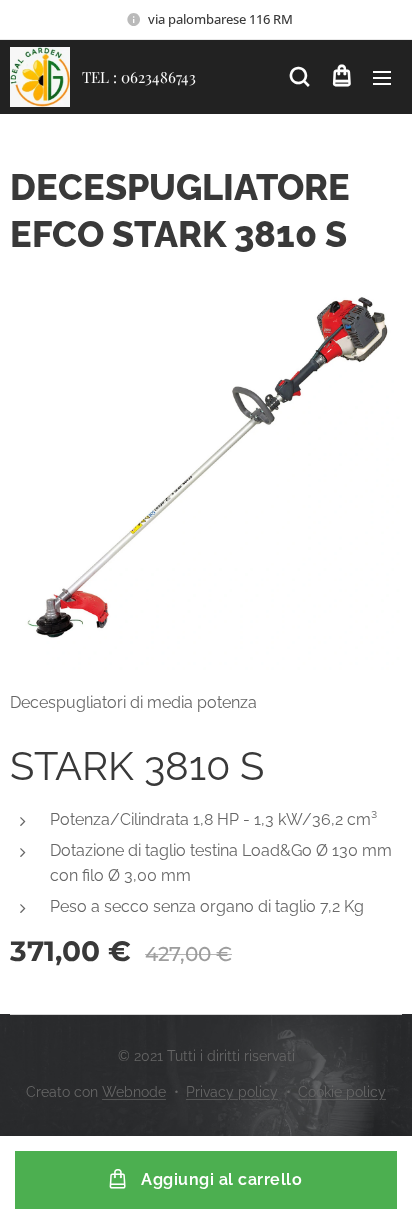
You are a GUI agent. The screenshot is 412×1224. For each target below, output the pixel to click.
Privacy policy (232, 1092)
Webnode (134, 1092)
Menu (382, 77)
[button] (299, 77)
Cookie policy (342, 1092)
